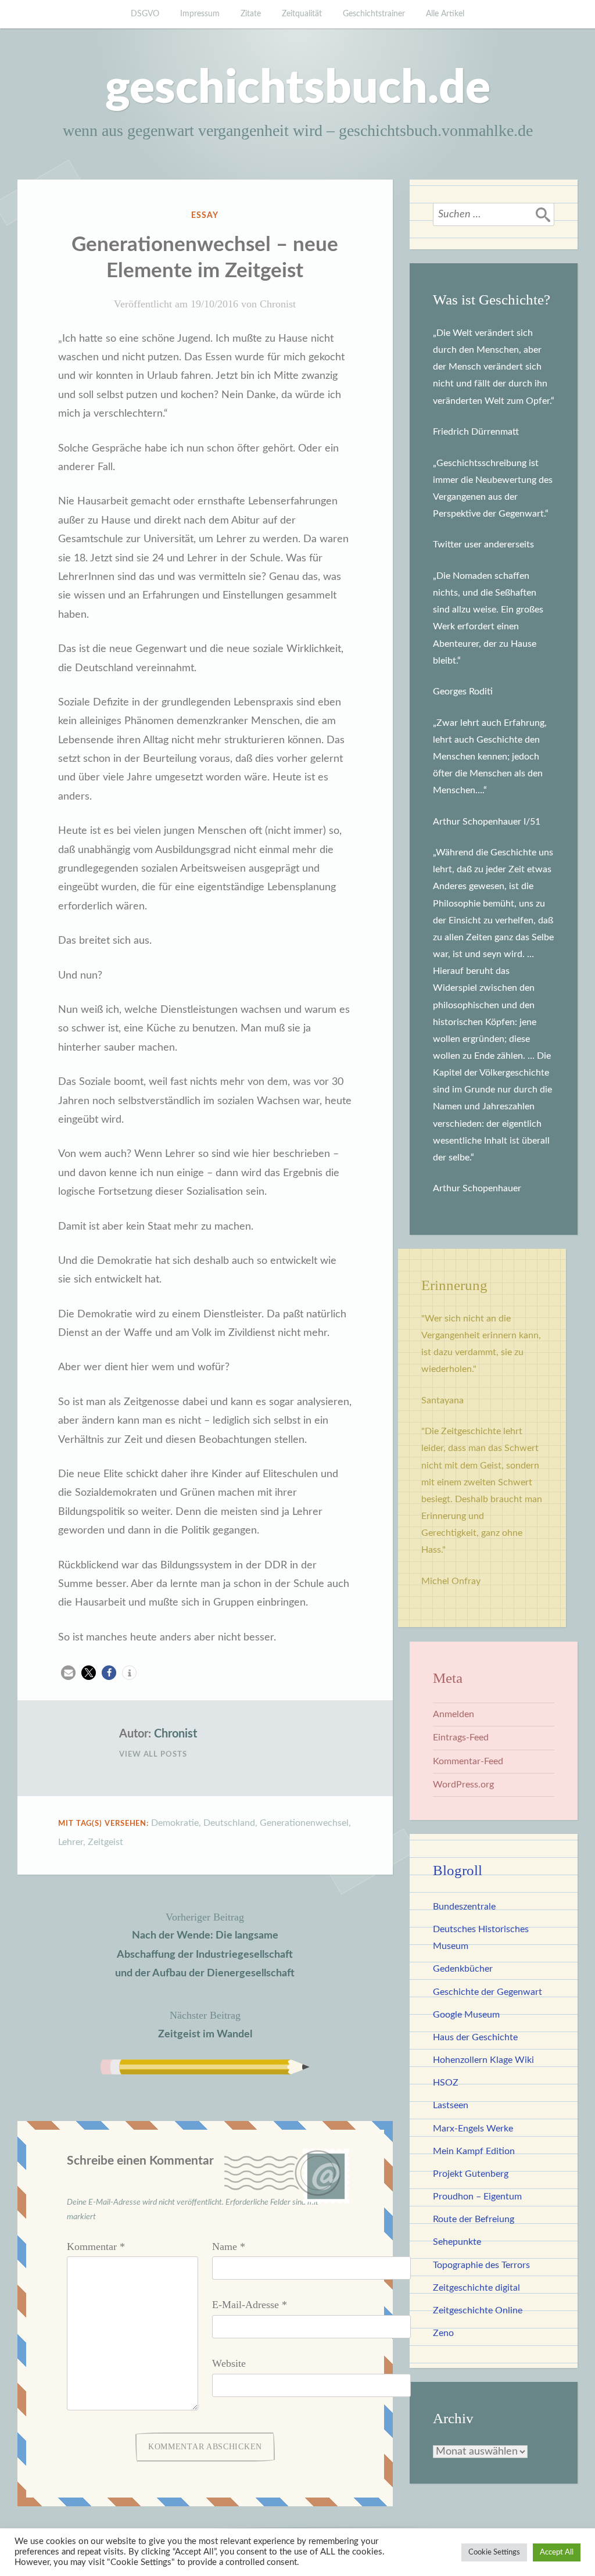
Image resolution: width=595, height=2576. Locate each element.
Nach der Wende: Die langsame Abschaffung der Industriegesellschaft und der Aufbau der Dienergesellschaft (205, 1945)
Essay (205, 216)
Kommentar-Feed (468, 1761)
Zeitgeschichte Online (478, 2310)
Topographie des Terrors (481, 2265)
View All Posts (153, 1755)
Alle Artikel (445, 14)
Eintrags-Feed (461, 1737)
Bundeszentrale (464, 1907)
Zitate (251, 14)
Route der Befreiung (474, 2219)
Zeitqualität (302, 14)
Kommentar (96, 2247)
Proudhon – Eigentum (477, 2197)
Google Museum (466, 2015)
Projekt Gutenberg (471, 2174)
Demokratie (175, 1823)
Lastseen (451, 2105)
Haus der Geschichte (475, 2037)
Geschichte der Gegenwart (488, 1992)
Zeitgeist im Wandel (205, 2024)
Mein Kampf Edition (474, 2151)
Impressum (200, 14)
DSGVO (145, 14)
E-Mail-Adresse (250, 2305)
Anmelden (454, 1714)
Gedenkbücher (463, 1969)
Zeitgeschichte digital (476, 2288)
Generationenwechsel (304, 1823)
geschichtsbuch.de (298, 89)
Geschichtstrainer (374, 14)
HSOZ (446, 2083)
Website (229, 2363)
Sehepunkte (457, 2242)
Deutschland (229, 1823)
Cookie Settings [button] (494, 2552)
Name (229, 2247)
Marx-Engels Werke (473, 2129)
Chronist (278, 304)
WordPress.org (463, 1785)
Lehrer (71, 1842)
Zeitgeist (105, 1842)
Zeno (443, 2333)
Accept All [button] (557, 2552)
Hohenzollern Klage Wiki (483, 2060)
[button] (68, 1673)
